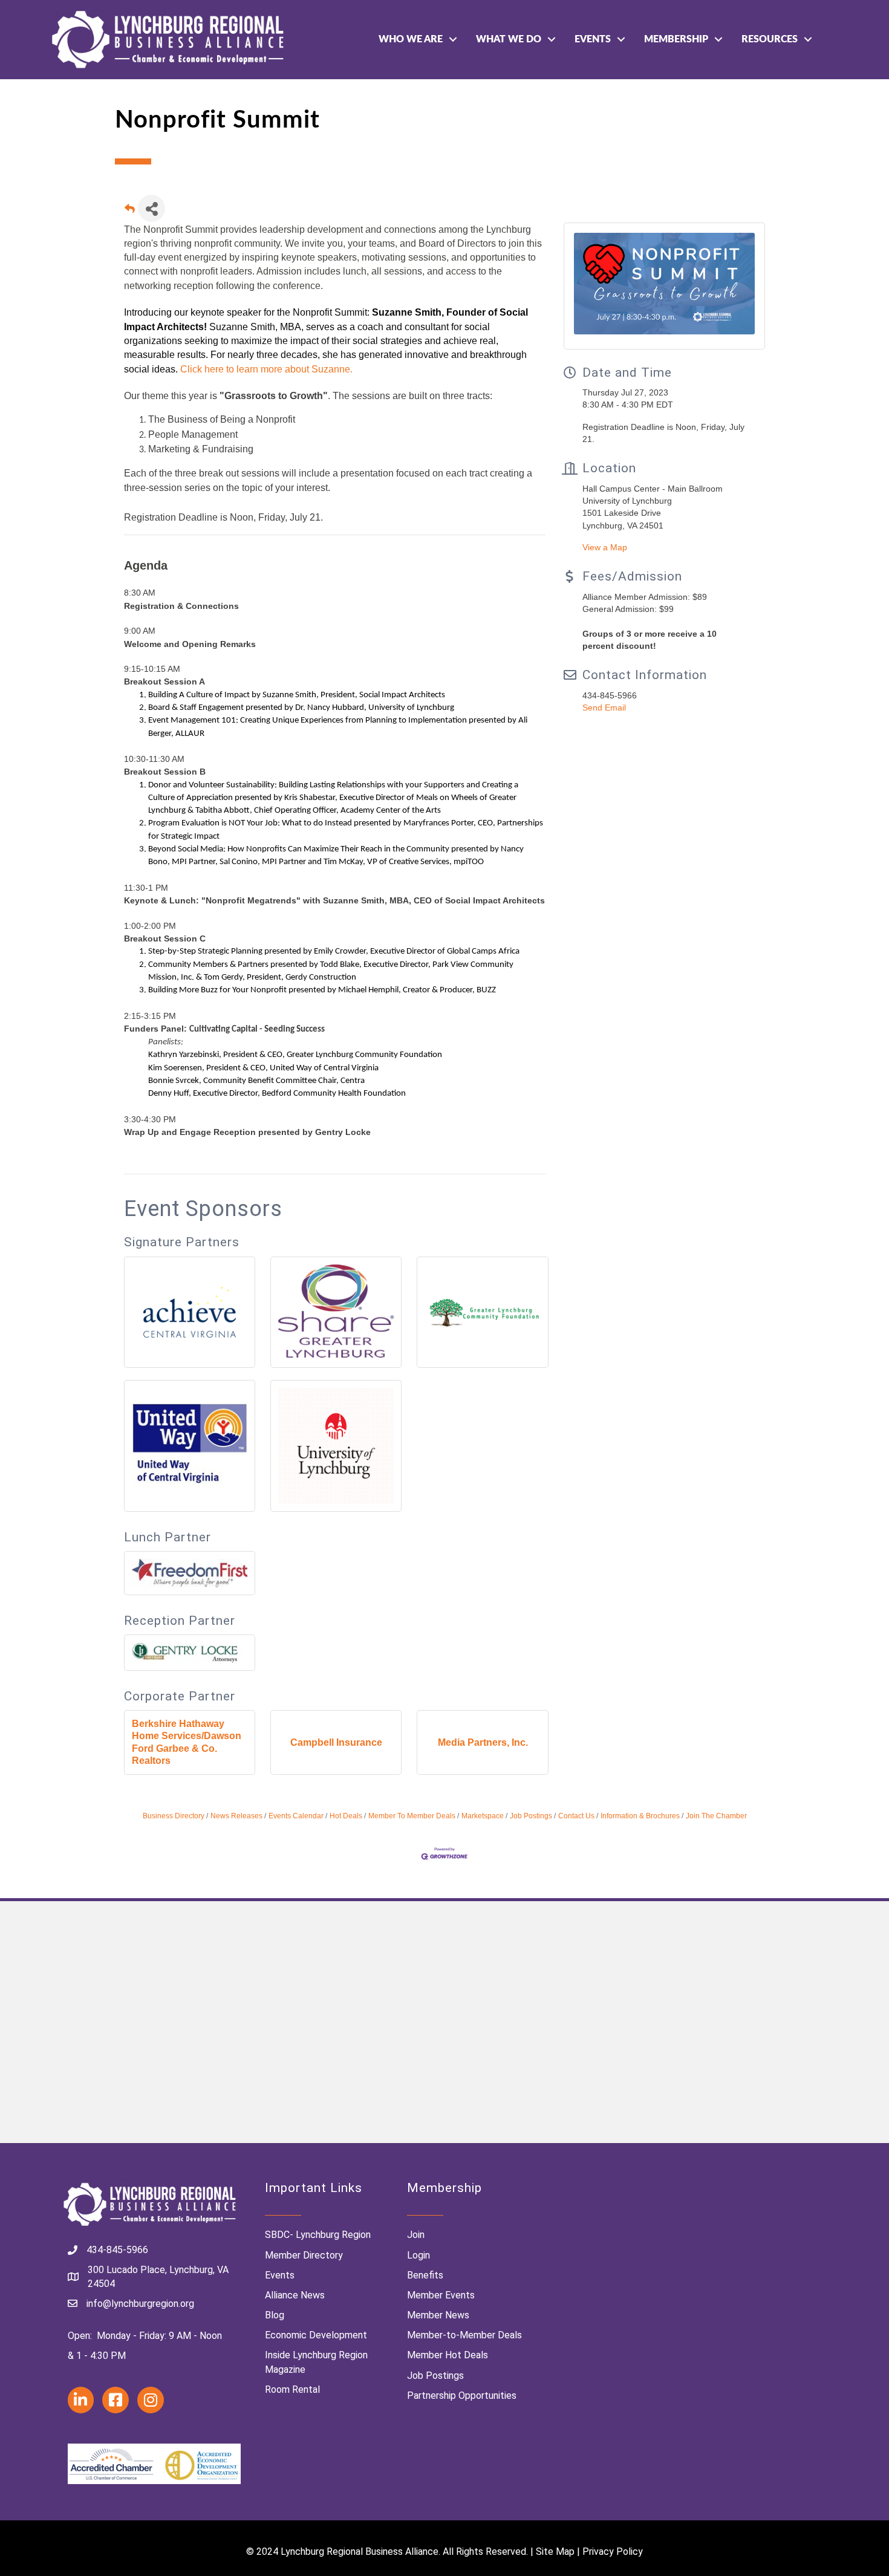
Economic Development (316, 2335)
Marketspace (483, 1816)
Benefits (425, 2275)
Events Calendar (296, 1816)
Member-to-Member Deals (464, 2335)
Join (416, 2235)
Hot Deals (346, 1816)
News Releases (236, 1816)
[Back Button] (130, 212)
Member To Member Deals (412, 1816)
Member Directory (304, 2255)
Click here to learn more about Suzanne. (266, 369)
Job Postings (531, 1816)
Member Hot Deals (448, 2355)
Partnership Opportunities (462, 2395)
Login (418, 2255)
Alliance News (295, 2295)
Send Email (604, 707)
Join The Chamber (716, 1816)
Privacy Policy (613, 2552)
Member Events (441, 2295)
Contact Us (576, 1816)
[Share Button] (151, 208)
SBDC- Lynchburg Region (318, 2235)
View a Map (605, 547)
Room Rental (292, 2389)
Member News (438, 2315)
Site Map (555, 2552)
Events (593, 39)
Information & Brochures (640, 1816)
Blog (275, 2315)
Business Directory (174, 1816)
